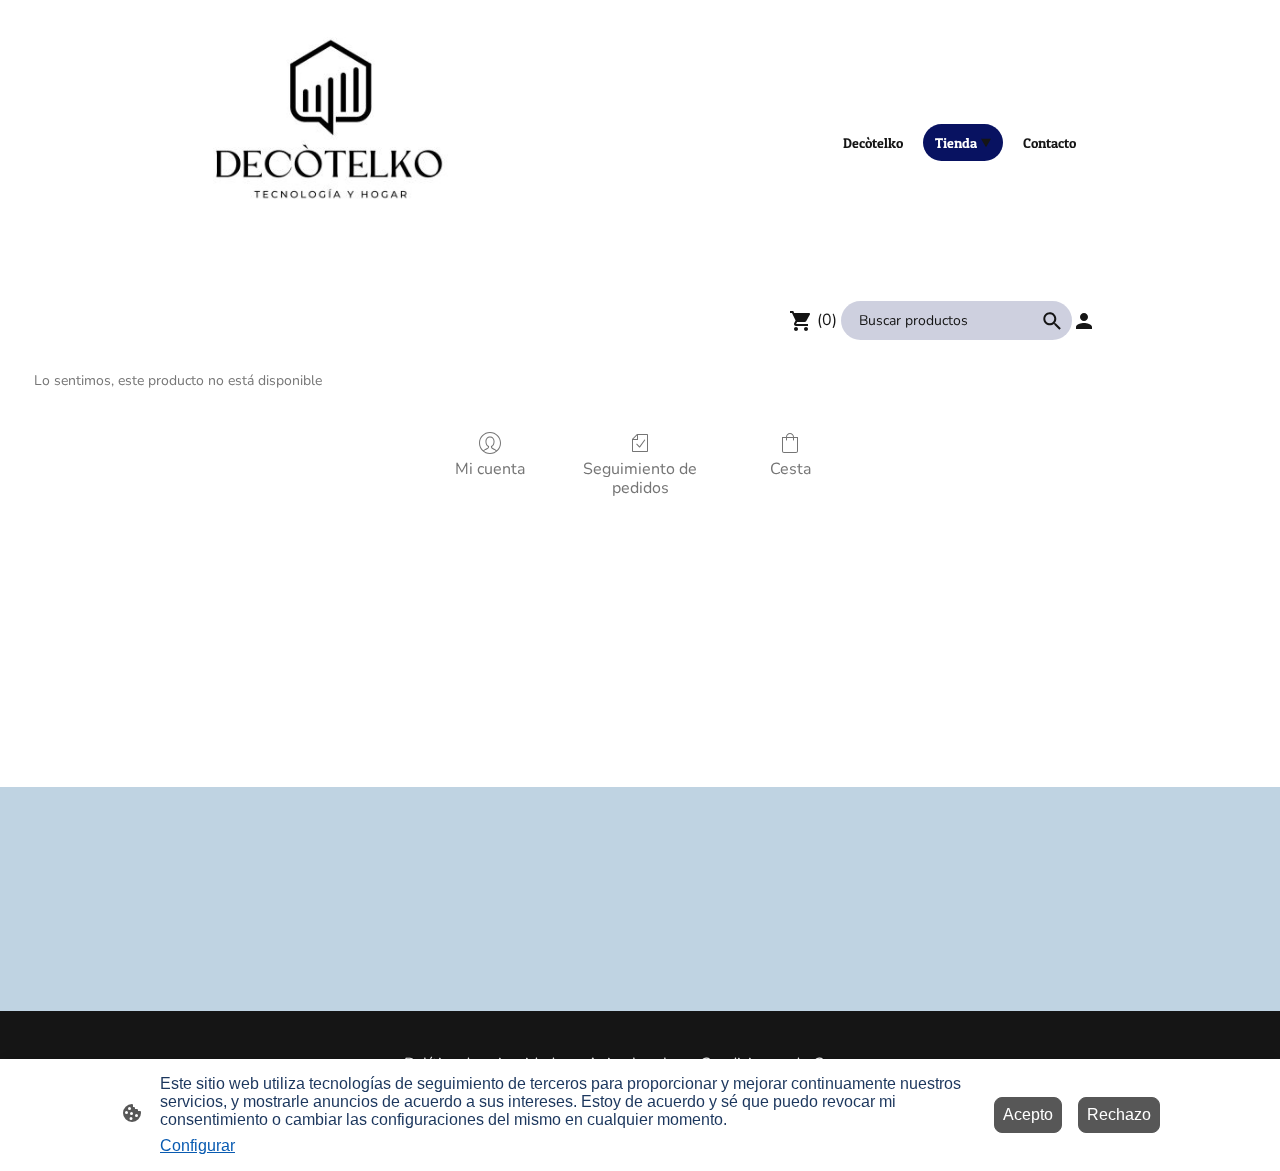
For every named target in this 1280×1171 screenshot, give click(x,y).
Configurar (197, 1145)
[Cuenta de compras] (1084, 321)
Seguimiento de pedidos (640, 478)
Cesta (790, 468)
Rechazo (1119, 1114)
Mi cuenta (490, 468)
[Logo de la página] (330, 142)
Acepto (1028, 1114)
